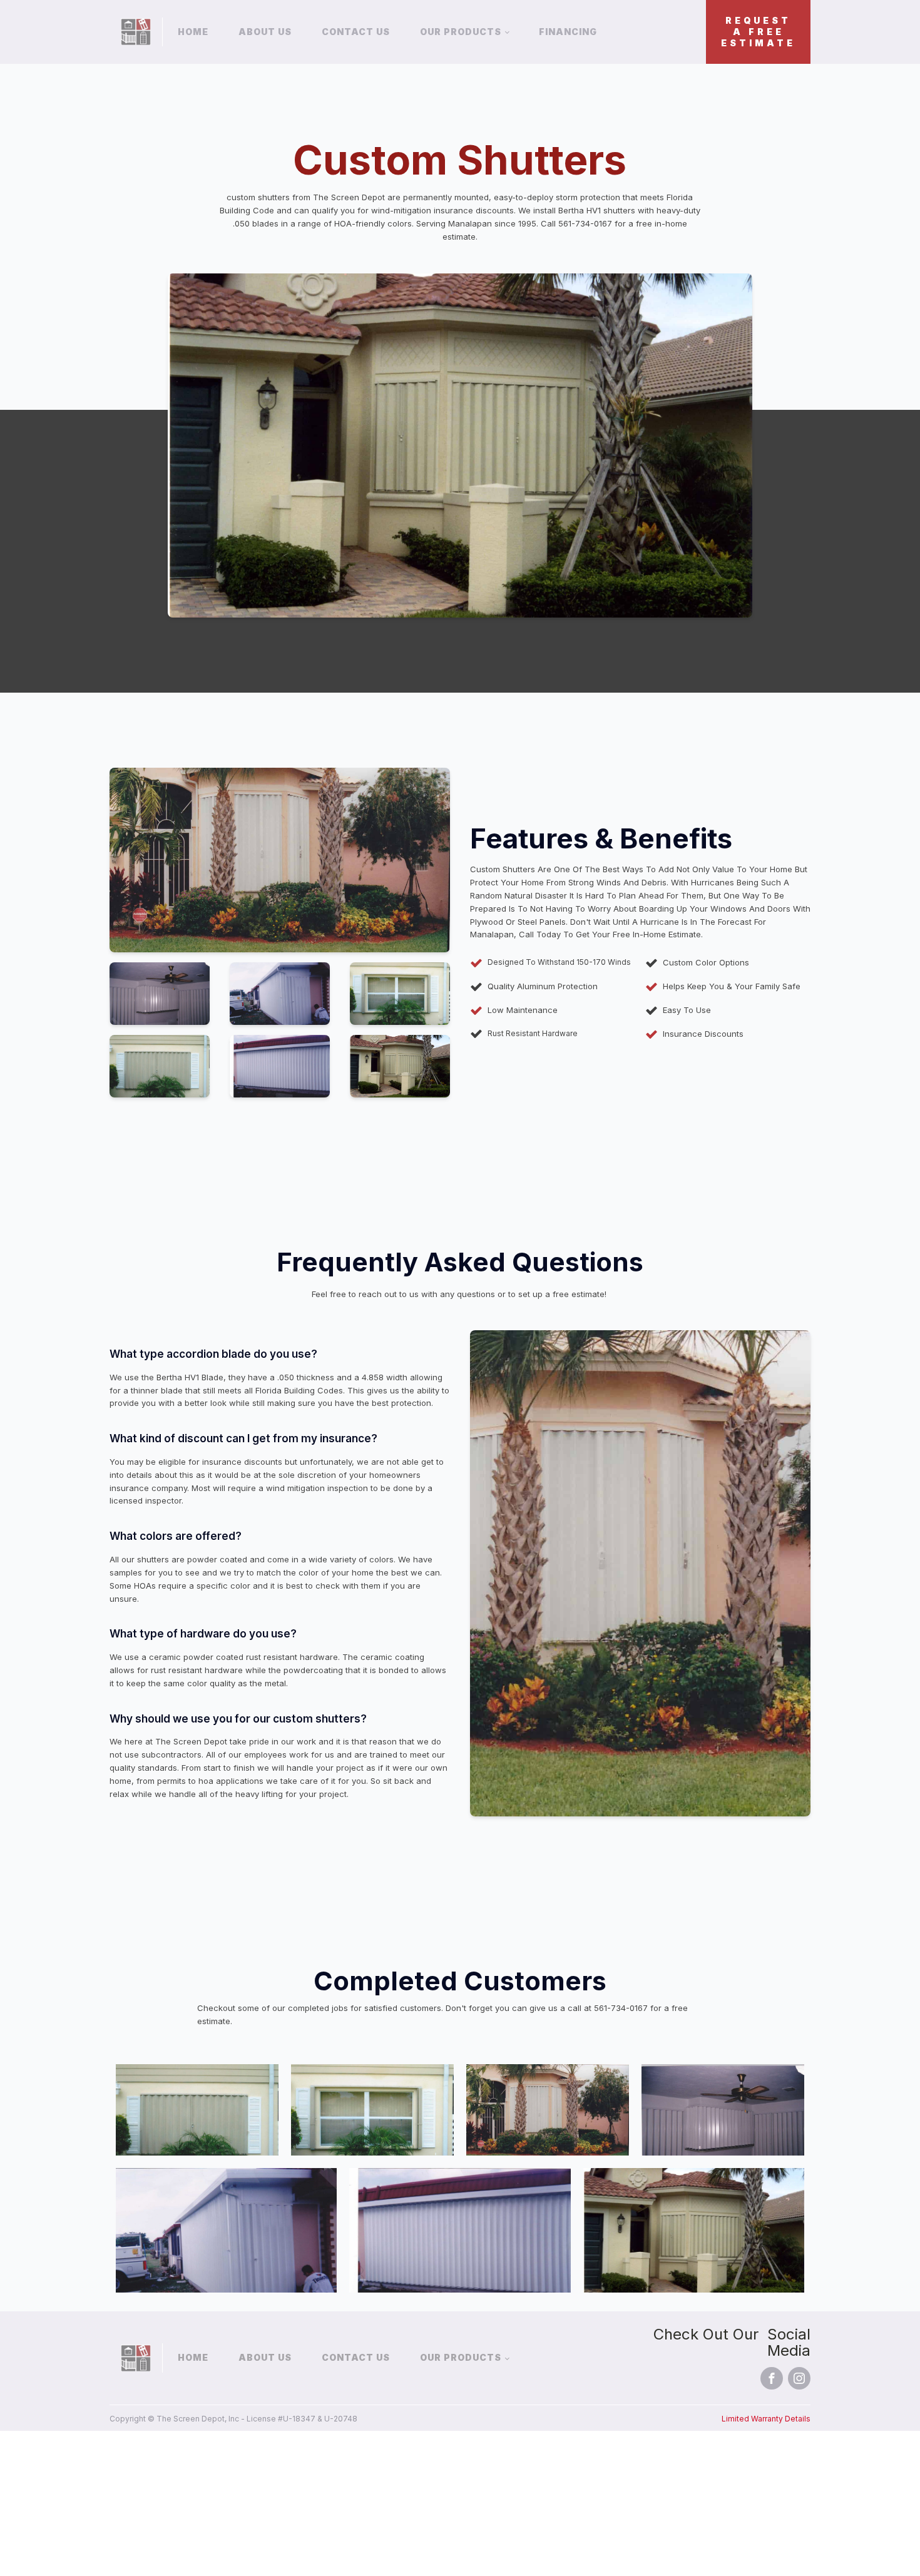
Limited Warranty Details (766, 2419)
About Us (265, 32)
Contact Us (356, 32)
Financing (568, 32)
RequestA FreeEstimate (758, 32)
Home (193, 32)
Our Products (461, 32)
